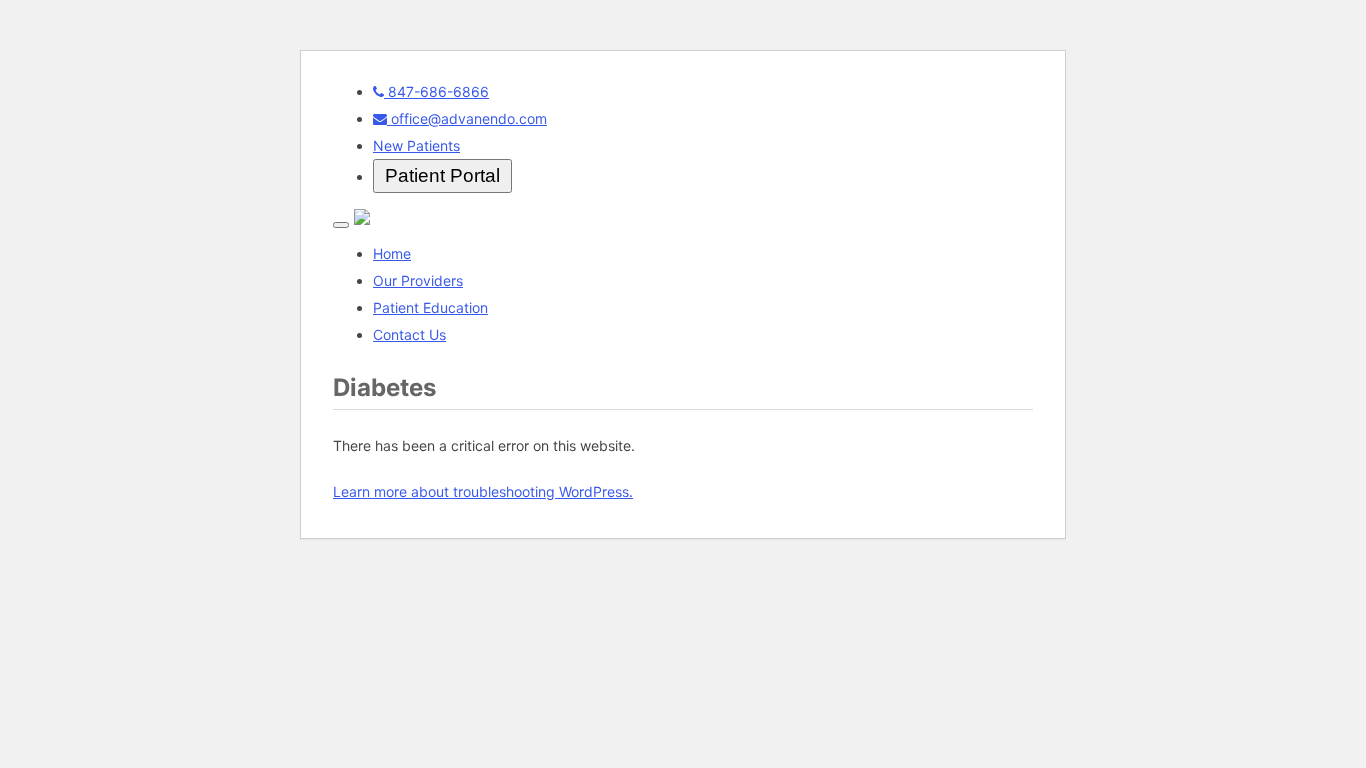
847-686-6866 (436, 91)
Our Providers (418, 280)
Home (392, 253)
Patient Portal (442, 175)
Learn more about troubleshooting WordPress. (483, 491)
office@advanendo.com (467, 118)
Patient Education (430, 307)
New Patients (416, 145)
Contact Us (409, 334)
